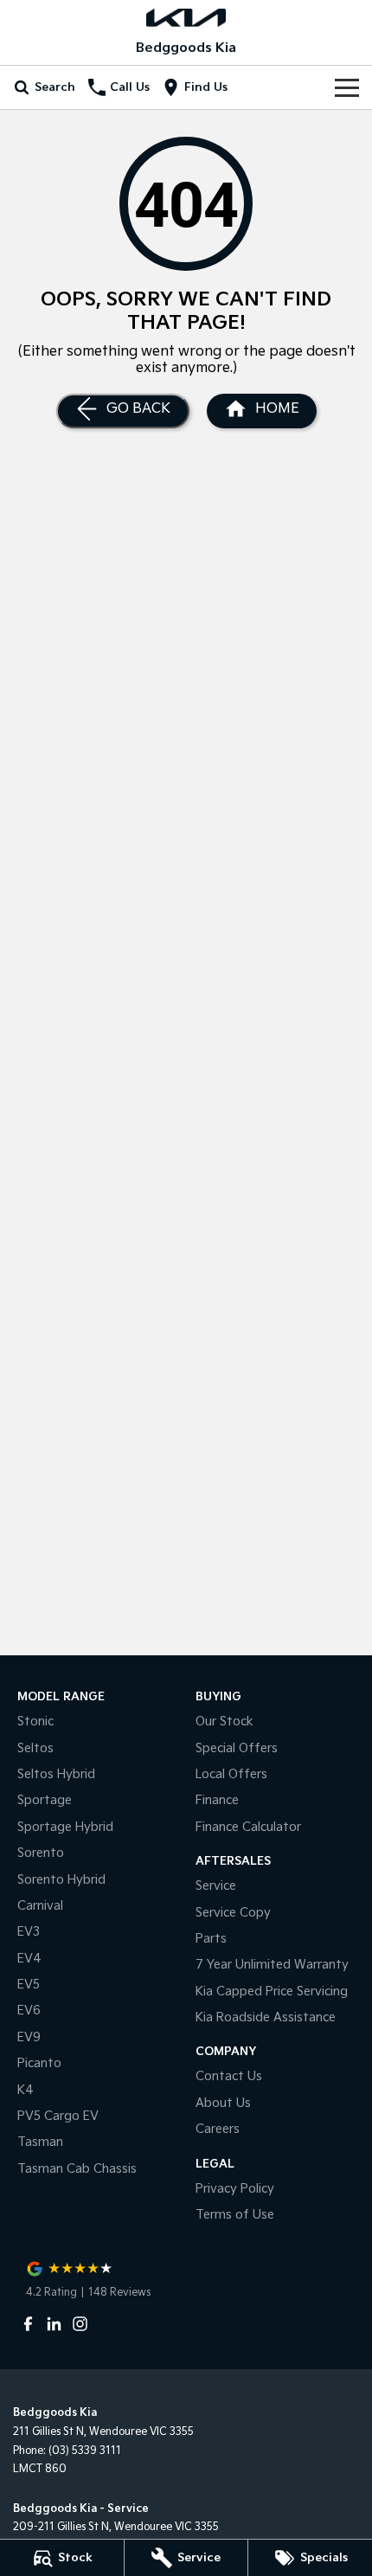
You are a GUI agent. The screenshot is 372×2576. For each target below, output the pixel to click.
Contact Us (229, 2076)
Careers (218, 2129)
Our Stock (224, 1722)
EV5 (29, 1985)
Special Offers (237, 1748)
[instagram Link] (80, 2324)
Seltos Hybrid (56, 1774)
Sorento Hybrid (61, 1880)
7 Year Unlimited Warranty (272, 1965)
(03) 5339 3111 (85, 2451)
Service (216, 1886)
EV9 (29, 2037)
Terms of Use (235, 2215)
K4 (26, 2090)
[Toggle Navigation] (347, 87)
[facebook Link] (28, 2324)
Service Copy (233, 1913)
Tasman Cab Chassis (77, 2169)
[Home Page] (186, 18)
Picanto (39, 2063)
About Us (223, 2103)
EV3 (29, 1932)
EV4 (29, 1959)
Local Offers (231, 1774)
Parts (211, 1939)
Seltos (35, 1748)
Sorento (41, 1853)
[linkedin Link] (54, 2324)
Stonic (35, 1722)
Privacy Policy (235, 2189)
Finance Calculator (248, 1827)
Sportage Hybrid (65, 1827)
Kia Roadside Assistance (266, 2017)
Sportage (45, 1800)
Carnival (40, 1906)
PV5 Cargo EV (58, 2116)
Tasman (40, 2142)
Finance (217, 1800)
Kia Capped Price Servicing (272, 1991)
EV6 (29, 2011)
